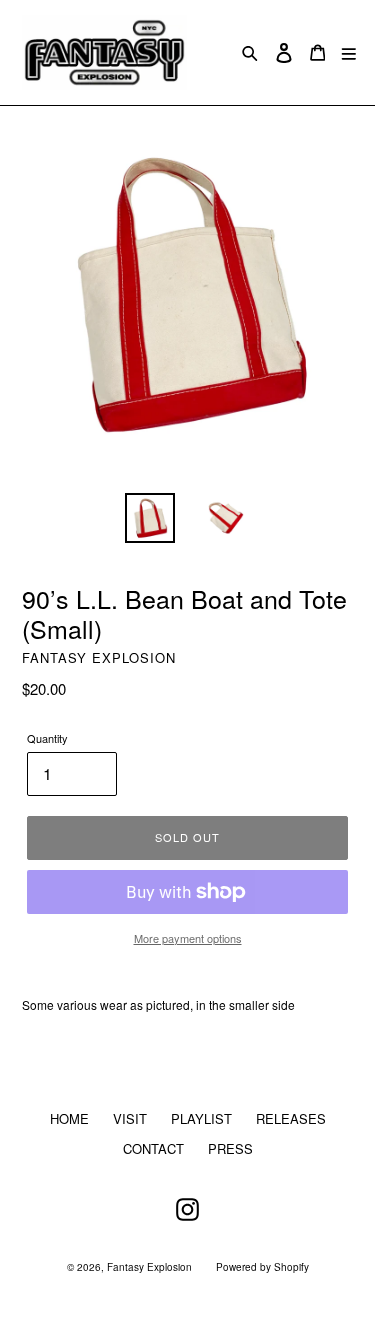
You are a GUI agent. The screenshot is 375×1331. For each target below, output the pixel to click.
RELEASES (291, 1118)
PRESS (230, 1148)
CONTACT (153, 1148)
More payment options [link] (188, 938)
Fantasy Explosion (149, 1267)
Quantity (47, 738)
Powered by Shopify (262, 1267)
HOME (69, 1118)
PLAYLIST (201, 1118)
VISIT (130, 1118)
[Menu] (349, 52)
